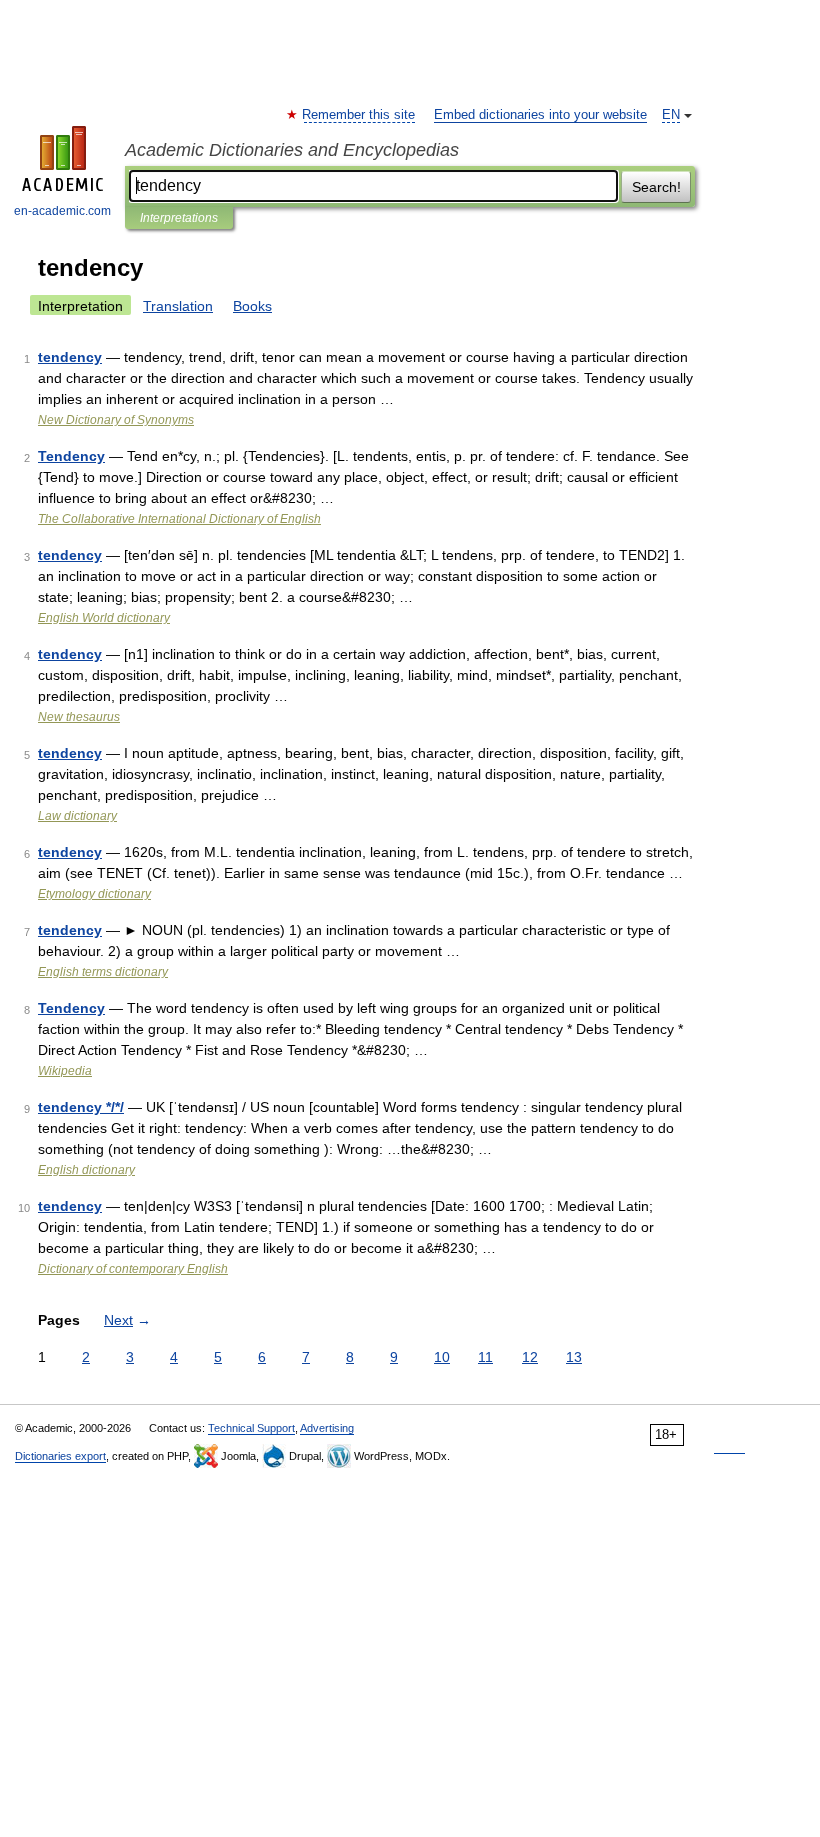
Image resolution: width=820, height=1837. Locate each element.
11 (485, 1357)
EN (671, 115)
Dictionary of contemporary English (133, 1269)
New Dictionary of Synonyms (116, 420)
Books (252, 306)
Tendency (71, 456)
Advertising (327, 1428)
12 (530, 1357)
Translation (178, 306)
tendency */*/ (81, 1107)
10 (442, 1357)
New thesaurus (79, 717)
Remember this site (359, 115)
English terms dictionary (103, 972)
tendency (70, 357)
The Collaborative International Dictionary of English (179, 519)
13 (574, 1357)
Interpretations (179, 218)
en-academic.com (62, 211)
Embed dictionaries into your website (540, 115)
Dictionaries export (60, 1456)
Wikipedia (65, 1071)
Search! (656, 187)
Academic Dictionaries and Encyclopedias (292, 150)
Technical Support (251, 1428)
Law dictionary (77, 816)
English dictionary (86, 1170)
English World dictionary (104, 618)
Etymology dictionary (94, 894)
